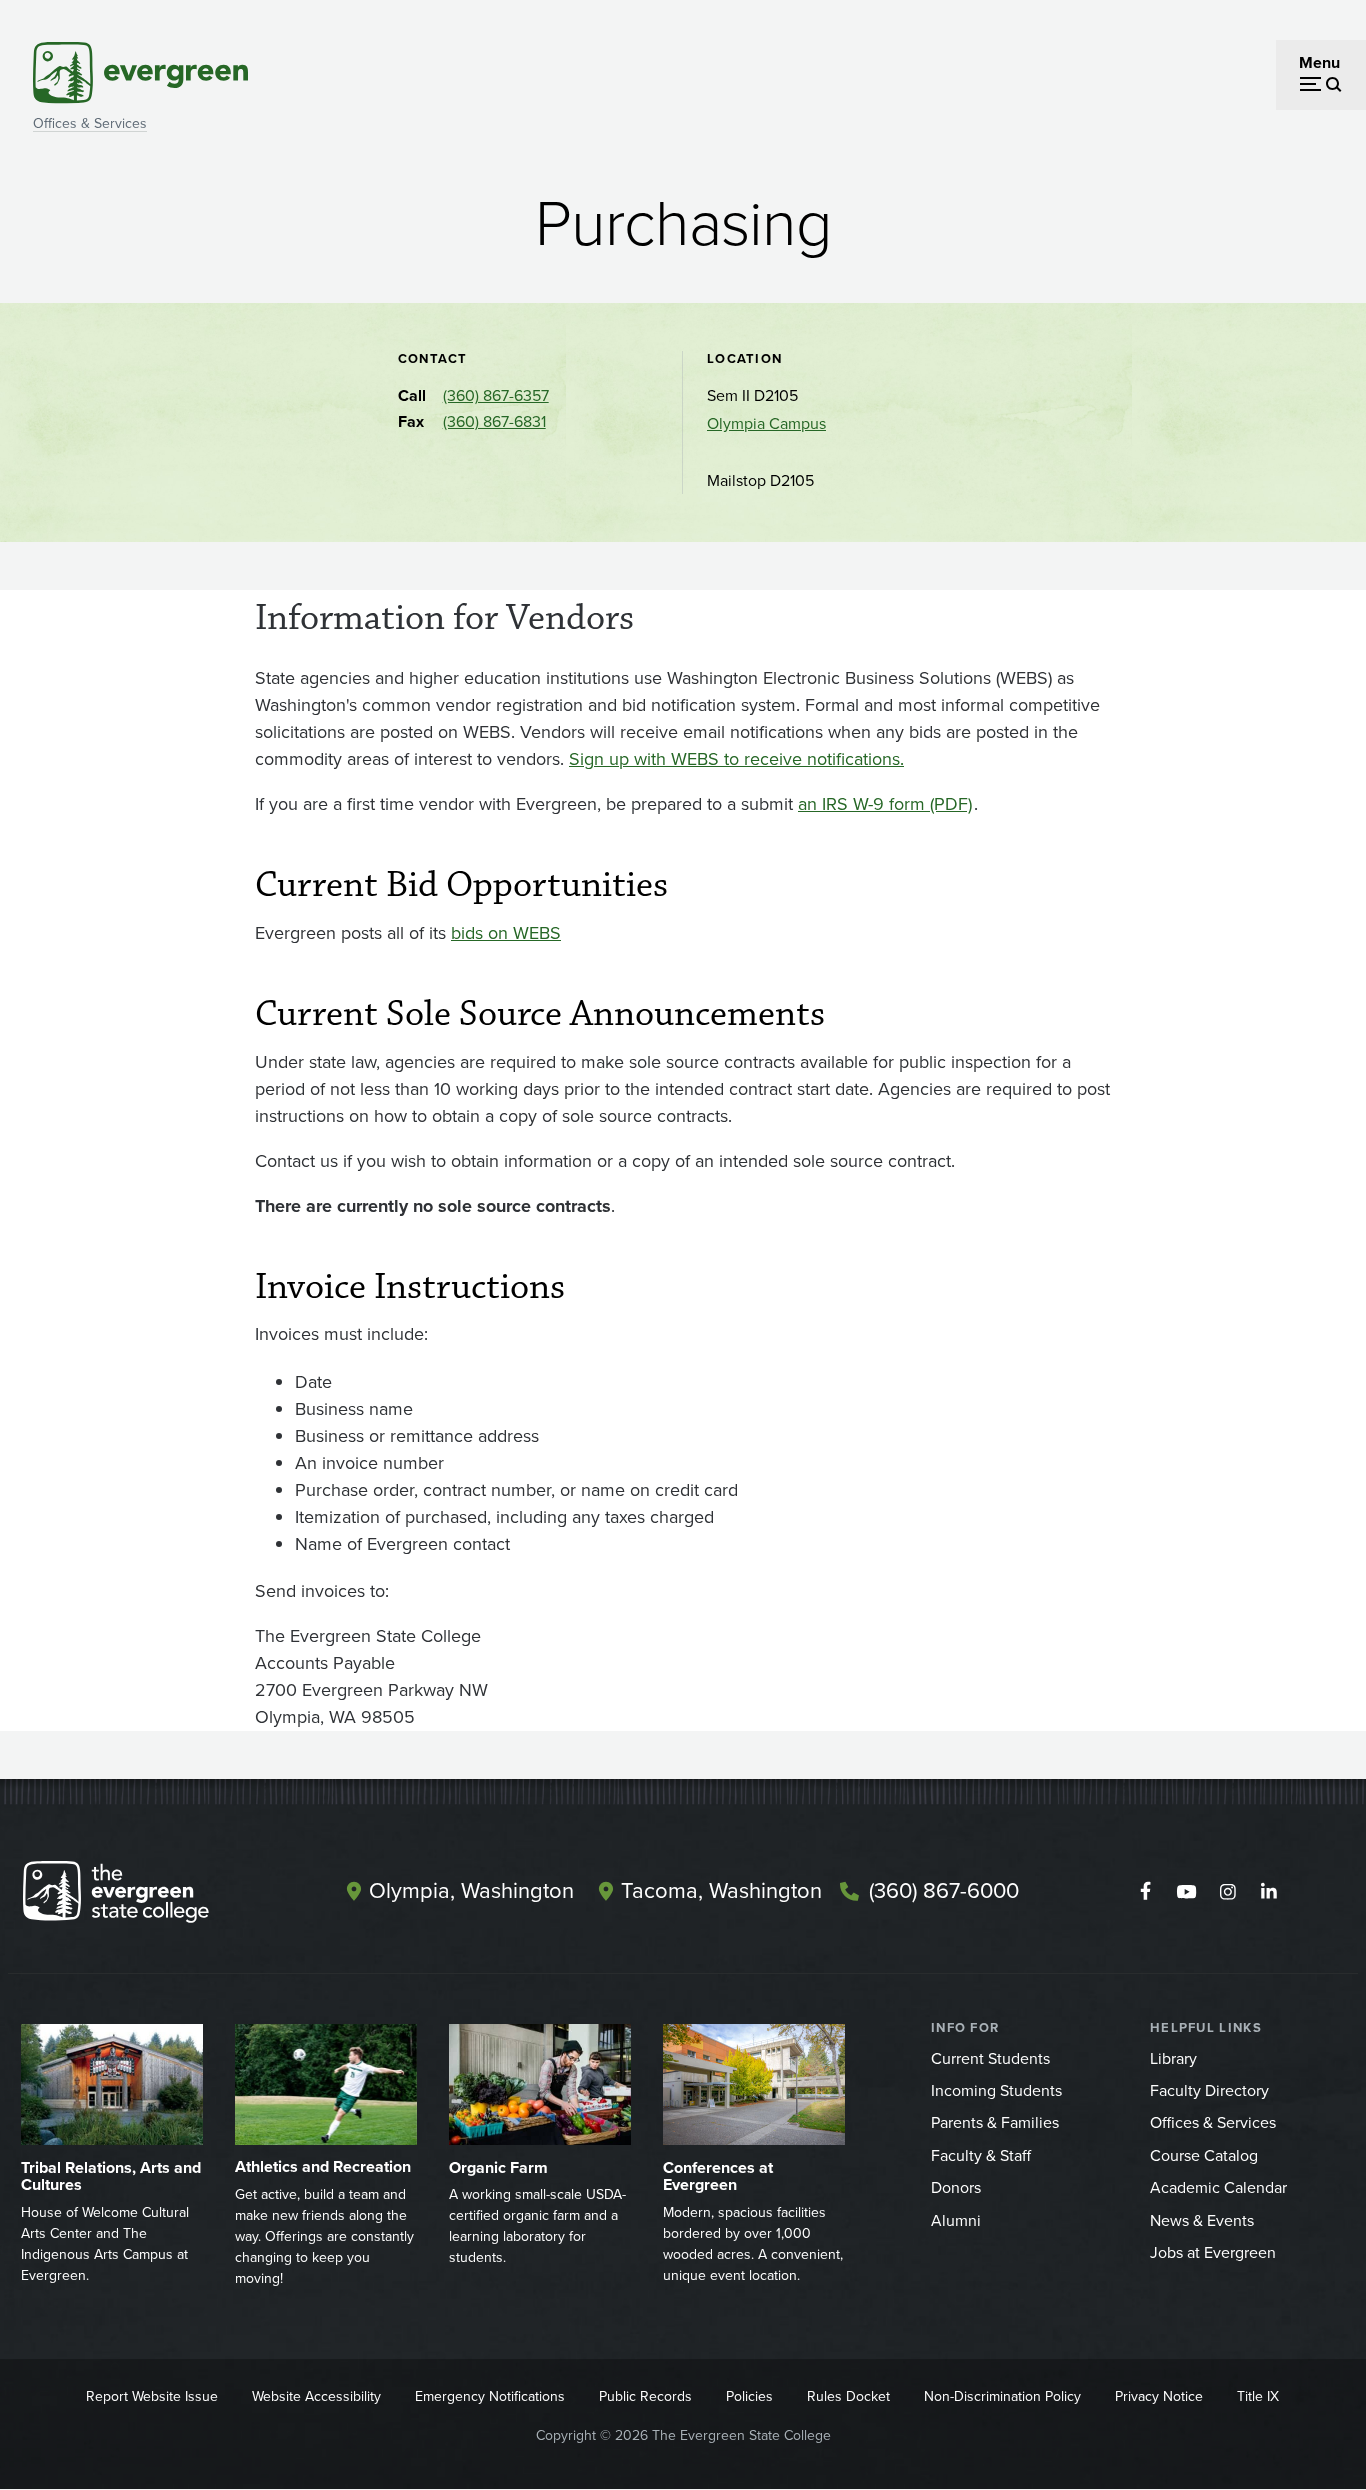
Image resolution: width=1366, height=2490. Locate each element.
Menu (1319, 62)
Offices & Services (90, 123)
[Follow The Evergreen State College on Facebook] (1145, 1892)
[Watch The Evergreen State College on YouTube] (1186, 1892)
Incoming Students (996, 2090)
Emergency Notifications (490, 2396)
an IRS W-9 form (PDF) (885, 804)
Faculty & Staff (981, 2155)
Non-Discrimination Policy (1002, 2396)
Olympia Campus (766, 423)
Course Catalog (1204, 2155)
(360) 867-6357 (496, 395)
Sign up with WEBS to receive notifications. (736, 759)
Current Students (990, 2058)
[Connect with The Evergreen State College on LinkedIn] (1268, 1892)
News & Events (1202, 2220)
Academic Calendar (1218, 2187)
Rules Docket (848, 2396)
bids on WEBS (506, 933)
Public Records (645, 2396)
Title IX (1258, 2396)
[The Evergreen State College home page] (151, 1896)
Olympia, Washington (471, 1890)
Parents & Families (995, 2122)
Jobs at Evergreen (1213, 2252)
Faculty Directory (1209, 2090)
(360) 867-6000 (944, 1890)
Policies (749, 2396)
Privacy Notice (1159, 2396)
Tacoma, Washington (721, 1890)
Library (1173, 2058)
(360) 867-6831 (494, 421)
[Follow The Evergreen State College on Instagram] (1227, 1892)
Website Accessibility (316, 2396)
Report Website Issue (152, 2396)
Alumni (956, 2220)
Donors (956, 2187)
